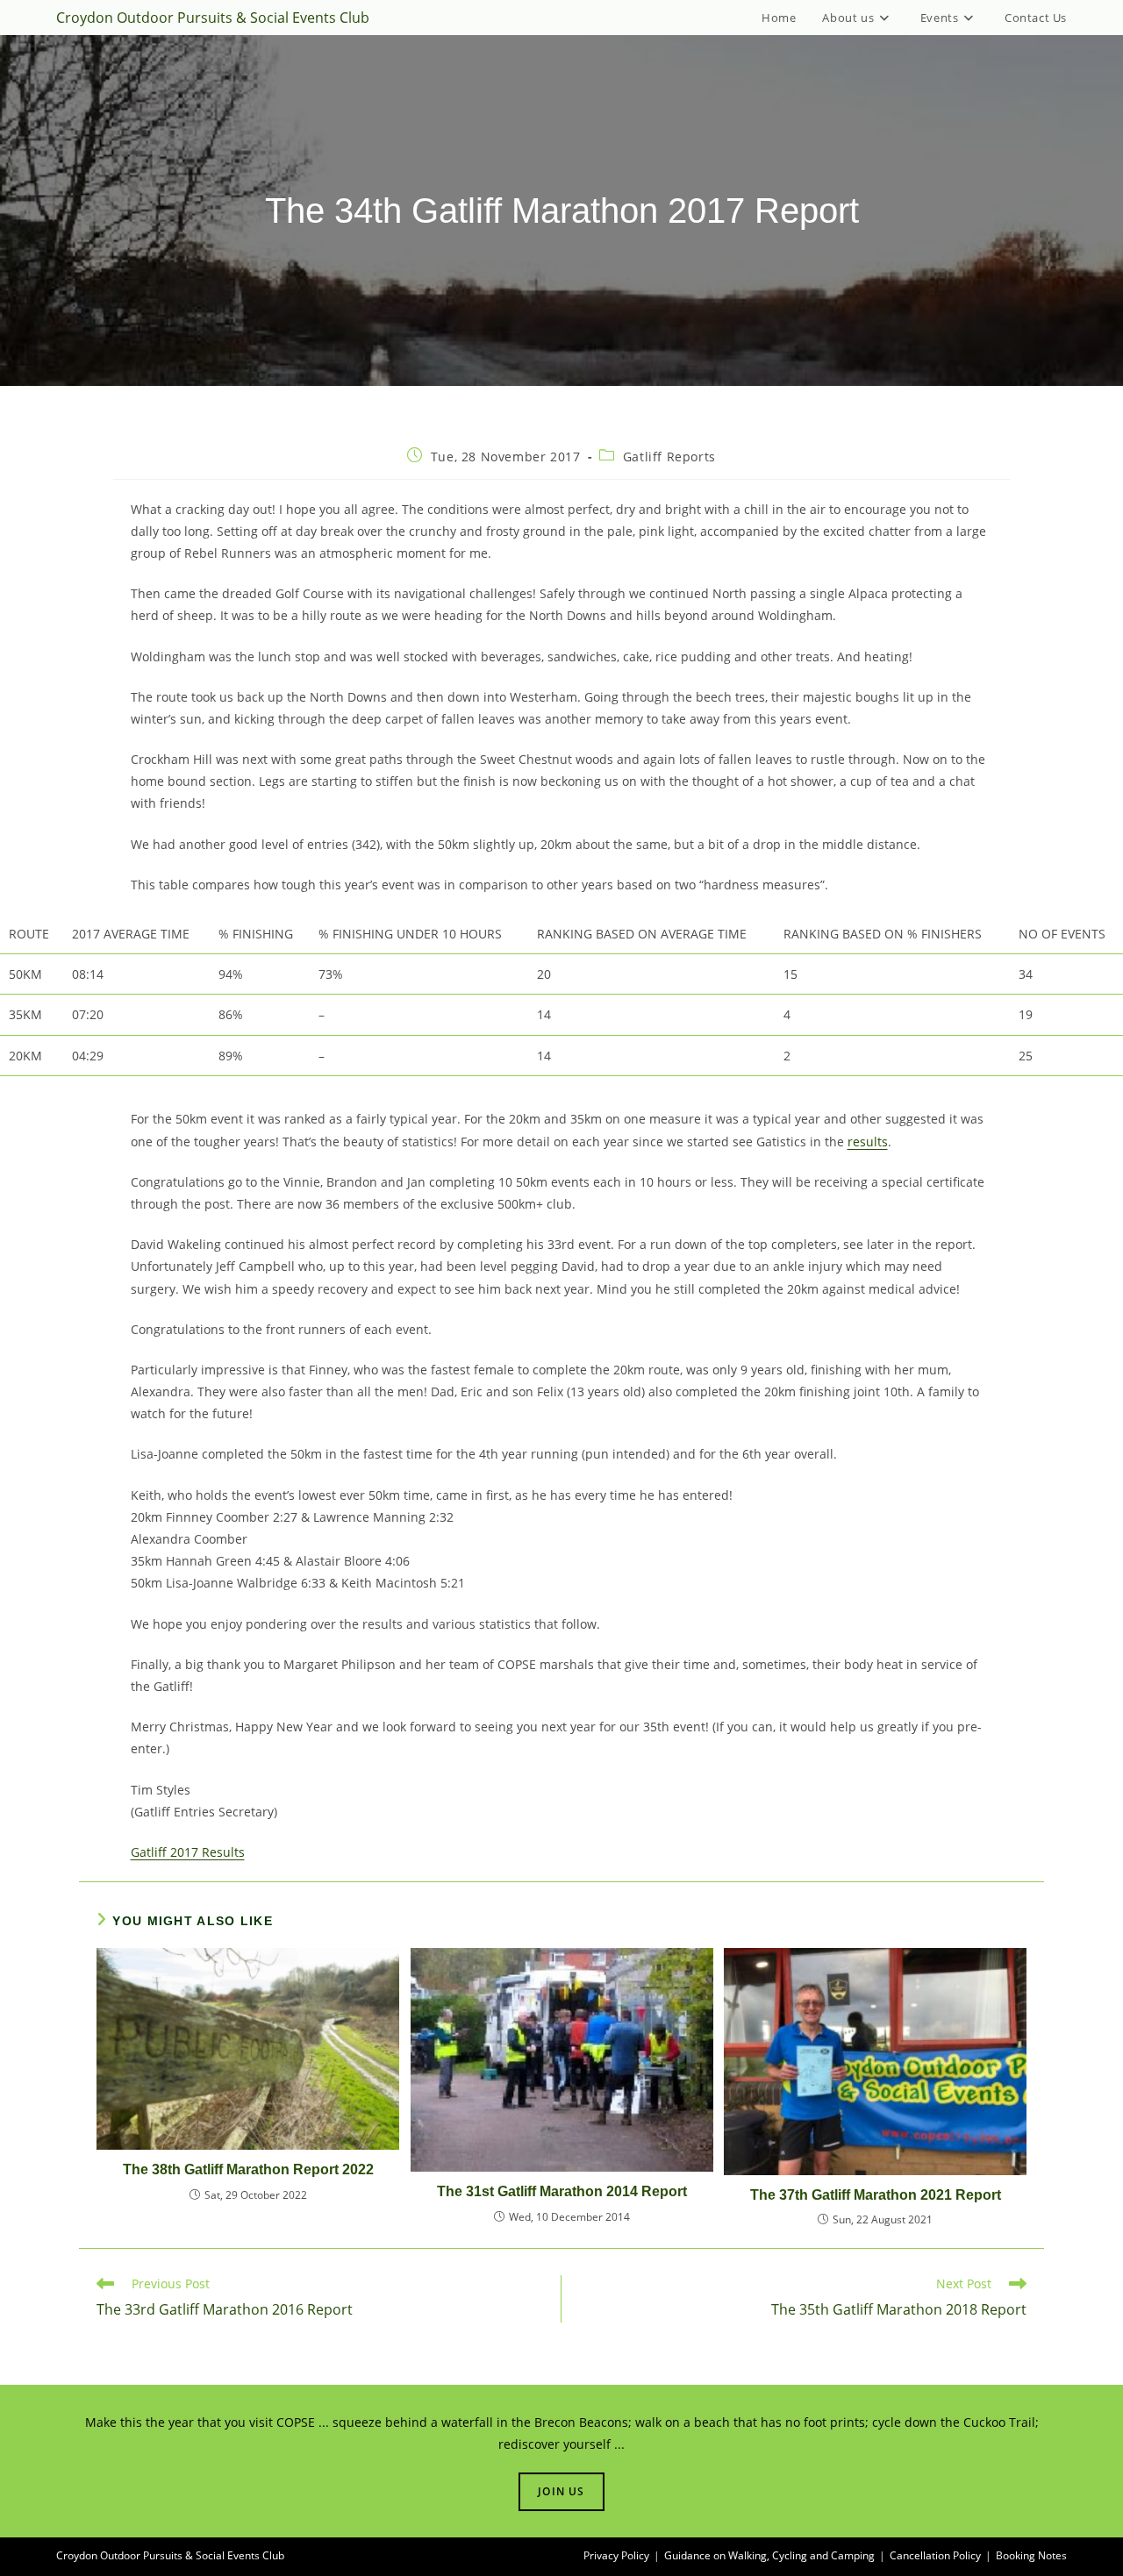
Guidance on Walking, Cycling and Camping (769, 2555)
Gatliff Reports (669, 457)
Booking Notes (1031, 2555)
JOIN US (561, 2491)
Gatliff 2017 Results (188, 1852)
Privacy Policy (616, 2555)
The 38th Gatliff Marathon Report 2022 (248, 2169)
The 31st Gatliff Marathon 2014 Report (562, 2191)
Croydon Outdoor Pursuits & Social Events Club (213, 18)
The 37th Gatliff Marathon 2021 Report (876, 2195)
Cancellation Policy (935, 2555)
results (868, 1142)
